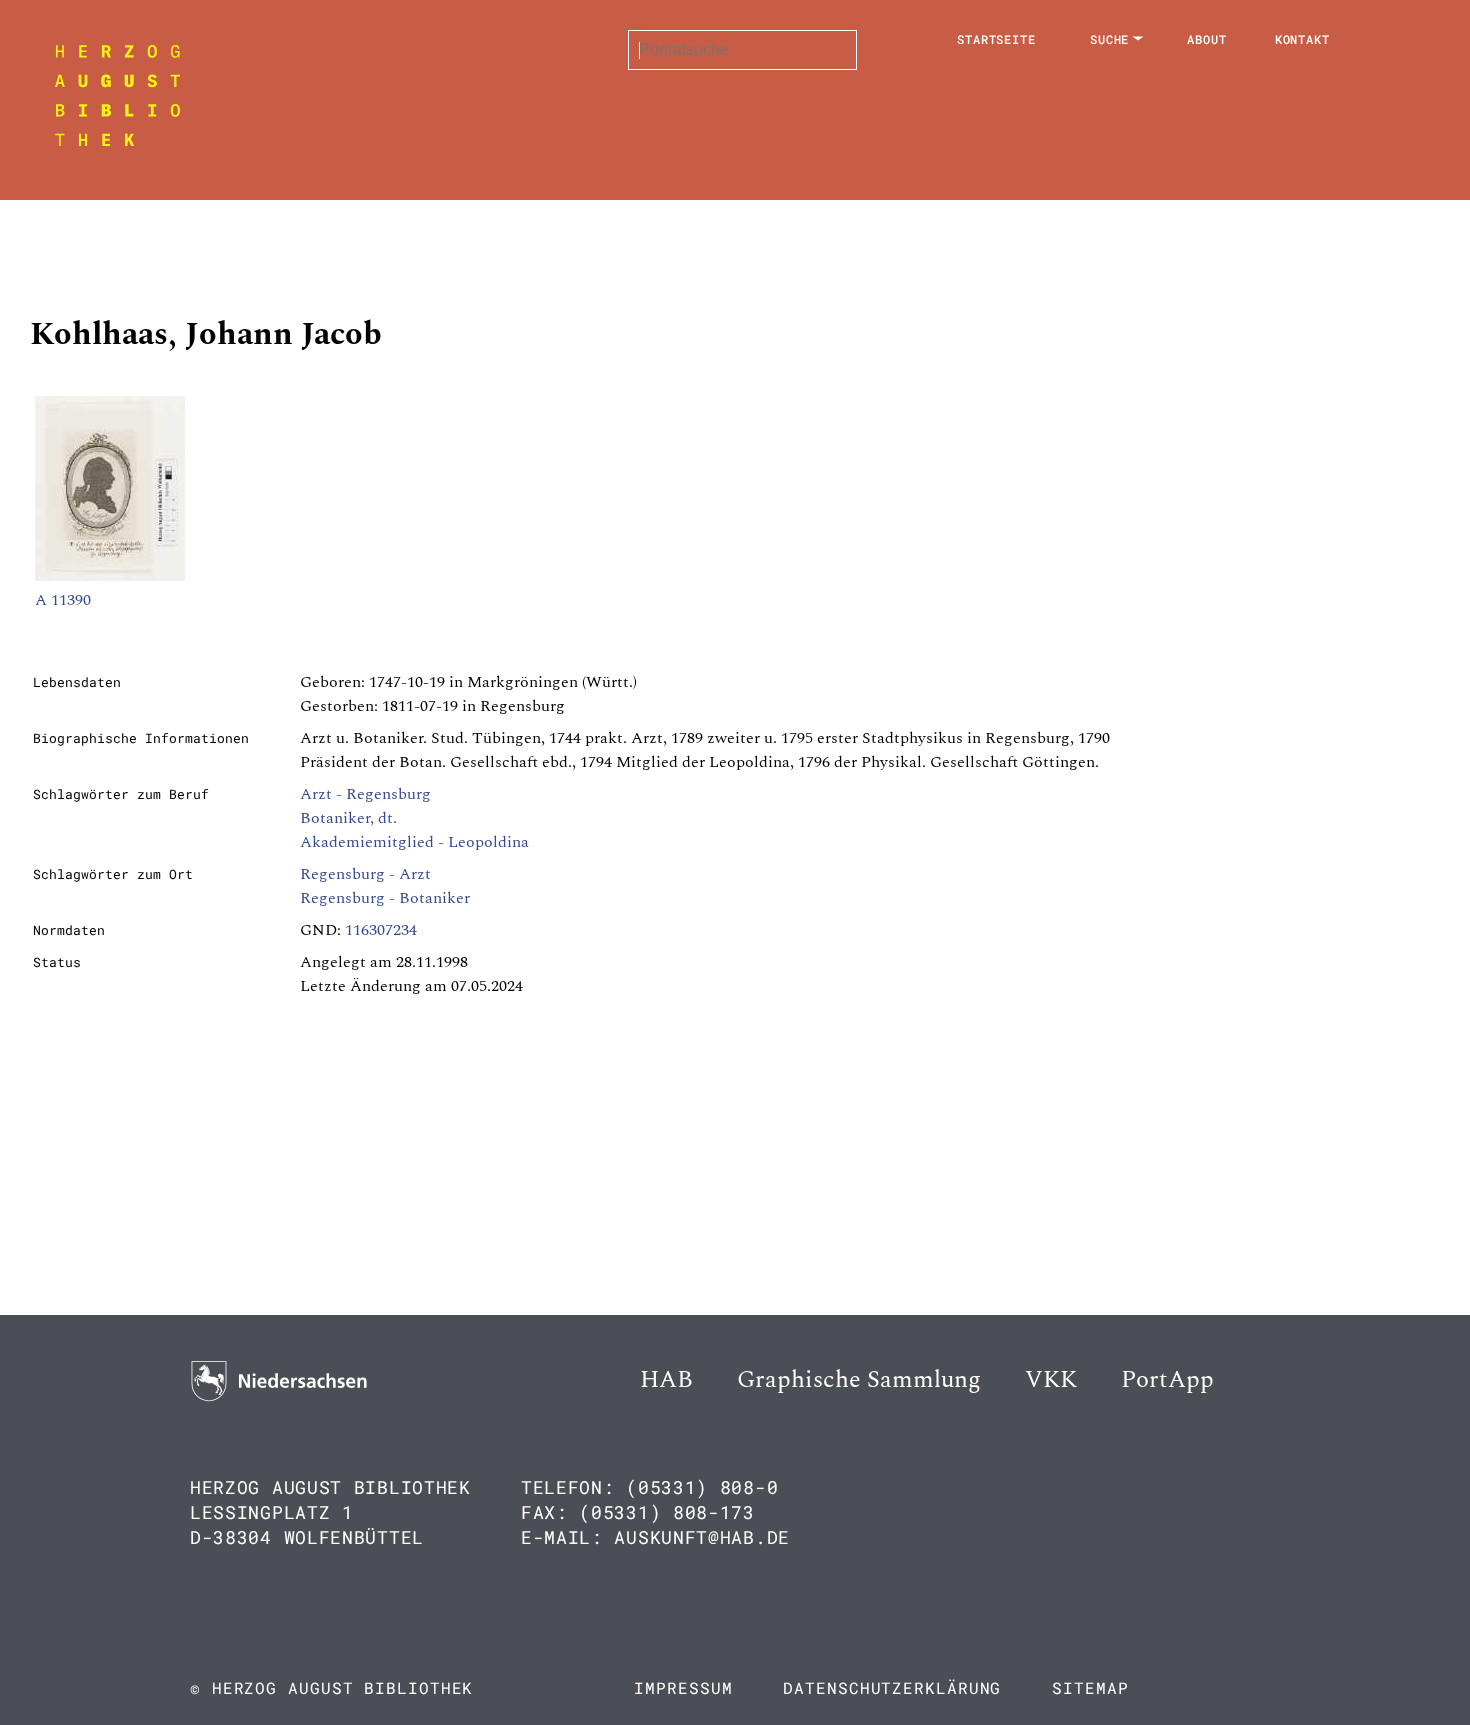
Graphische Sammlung (859, 1380)
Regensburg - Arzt (365, 874)
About (1207, 39)
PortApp (1167, 1380)
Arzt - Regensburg (365, 794)
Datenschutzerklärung (892, 1687)
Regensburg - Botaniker (385, 898)
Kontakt (1302, 39)
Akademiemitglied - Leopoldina (414, 842)
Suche (1110, 39)
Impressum (683, 1687)
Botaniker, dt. (348, 818)
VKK (1051, 1380)
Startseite (996, 39)
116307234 (381, 930)
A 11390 (63, 600)
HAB (666, 1380)
